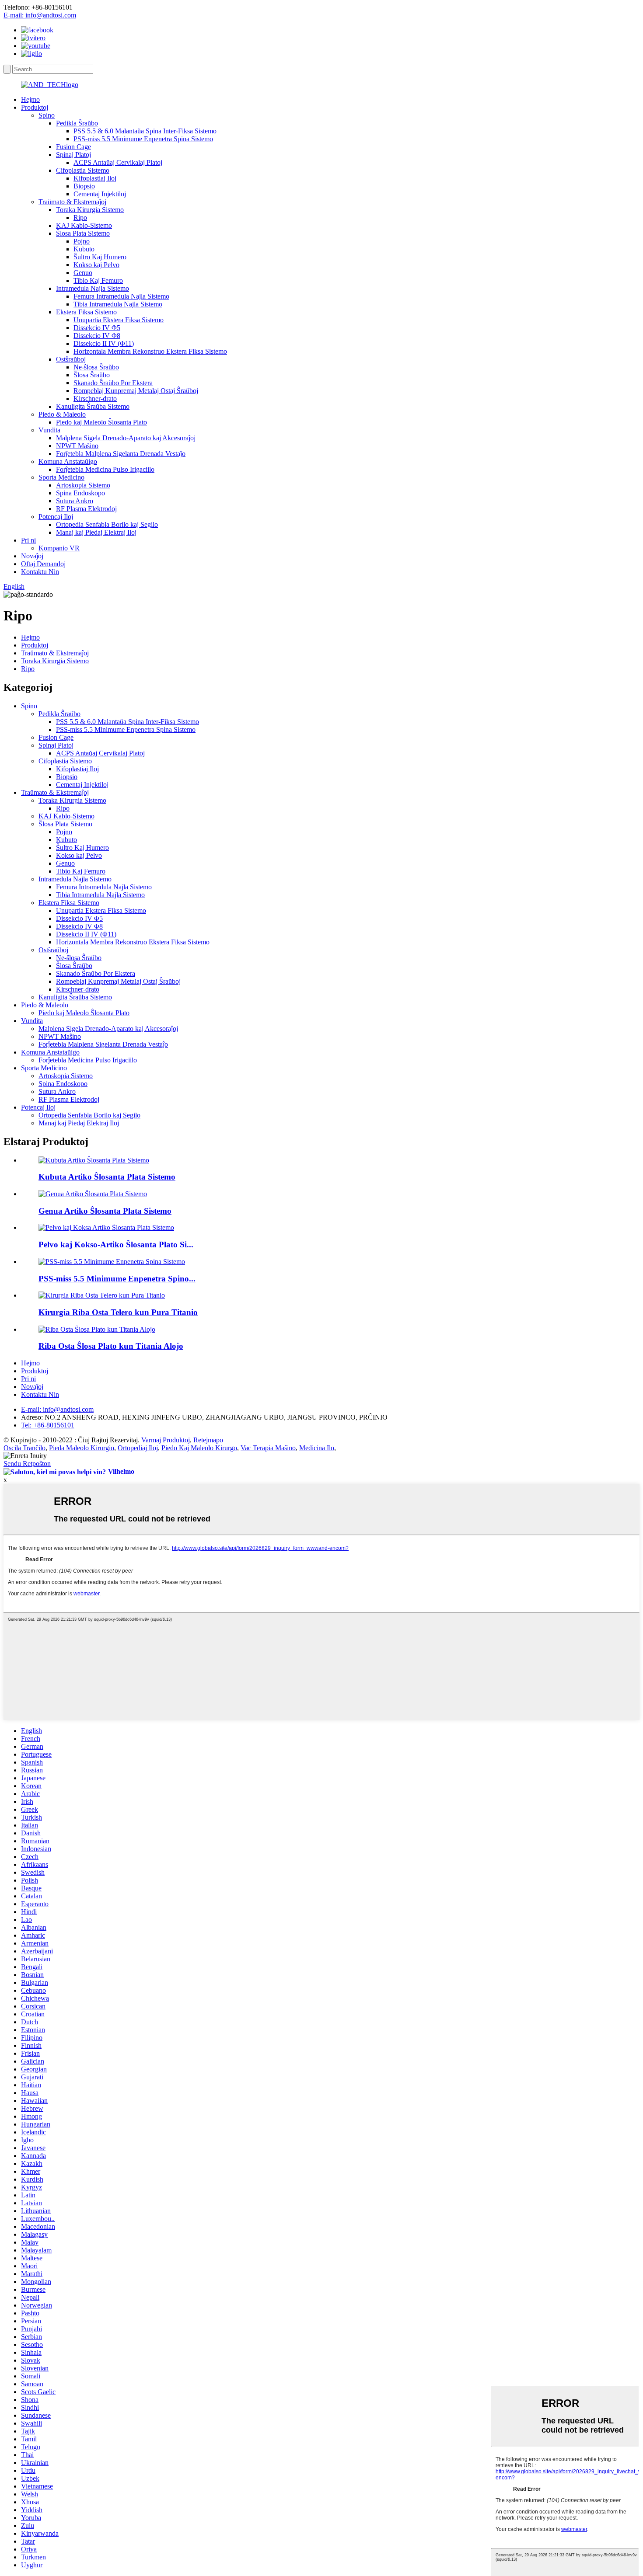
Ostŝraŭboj (71, 359)
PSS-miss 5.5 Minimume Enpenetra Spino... (117, 1279)
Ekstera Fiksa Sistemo (86, 312)
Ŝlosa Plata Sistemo (83, 233)
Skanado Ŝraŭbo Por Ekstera (113, 383)
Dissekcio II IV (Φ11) (104, 343)
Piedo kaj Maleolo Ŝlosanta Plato (101, 422)
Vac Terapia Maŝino (268, 1448)
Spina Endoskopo (80, 493)
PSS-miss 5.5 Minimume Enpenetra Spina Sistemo (143, 139)
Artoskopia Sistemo (83, 485)
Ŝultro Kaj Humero (100, 257)
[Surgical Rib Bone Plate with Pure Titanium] (102, 1295)
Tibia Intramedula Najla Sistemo (118, 304)
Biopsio (84, 186)
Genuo (83, 273)
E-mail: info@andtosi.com (40, 15)
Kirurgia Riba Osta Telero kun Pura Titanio (118, 1312)
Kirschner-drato (95, 399)
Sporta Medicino (61, 477)
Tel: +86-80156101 (48, 1425)
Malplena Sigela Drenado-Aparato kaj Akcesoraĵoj (126, 438)
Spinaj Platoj (73, 155)
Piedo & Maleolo (62, 414)
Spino (47, 115)
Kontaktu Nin (40, 572)
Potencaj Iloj (56, 517)
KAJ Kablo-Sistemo (84, 225)
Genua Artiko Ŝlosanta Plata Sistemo (105, 1211)
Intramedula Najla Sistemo (93, 288)
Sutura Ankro (75, 501)
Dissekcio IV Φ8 (97, 336)
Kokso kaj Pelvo (96, 265)
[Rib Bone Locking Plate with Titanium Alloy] (97, 1329)
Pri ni (28, 540)
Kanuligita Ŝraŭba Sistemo (93, 406)
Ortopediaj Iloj (138, 1448)
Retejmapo (208, 1440)
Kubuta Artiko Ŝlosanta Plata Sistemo (107, 1177)
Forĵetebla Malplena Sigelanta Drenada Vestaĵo (121, 454)
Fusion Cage (73, 147)
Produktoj (35, 107)
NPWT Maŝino (77, 446)
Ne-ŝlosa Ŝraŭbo (96, 367)
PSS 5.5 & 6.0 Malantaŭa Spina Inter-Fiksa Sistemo (145, 131)
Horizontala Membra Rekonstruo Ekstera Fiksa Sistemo (150, 351)
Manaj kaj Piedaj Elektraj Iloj (96, 532)
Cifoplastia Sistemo (83, 170)
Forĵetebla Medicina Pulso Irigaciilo (105, 469)
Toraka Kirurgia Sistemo (90, 210)
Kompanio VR (59, 548)
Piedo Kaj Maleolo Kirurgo (199, 1448)
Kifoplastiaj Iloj (95, 178)
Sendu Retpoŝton (27, 1464)
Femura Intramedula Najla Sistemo (121, 296)
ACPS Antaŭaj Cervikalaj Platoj (118, 162)
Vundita (49, 430)
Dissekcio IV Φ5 (97, 328)
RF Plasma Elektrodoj (86, 509)
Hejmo (30, 99)
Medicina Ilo (317, 1448)
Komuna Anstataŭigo (68, 461)
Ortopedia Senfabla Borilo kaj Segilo (107, 524)
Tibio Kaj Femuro (98, 280)
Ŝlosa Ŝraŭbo (92, 375)
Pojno (82, 241)
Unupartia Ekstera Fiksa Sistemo (119, 320)
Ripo (80, 218)
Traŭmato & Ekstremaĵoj (72, 202)
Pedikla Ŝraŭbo (77, 123)
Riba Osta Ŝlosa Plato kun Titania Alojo (111, 1346)
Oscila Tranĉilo (24, 1448)
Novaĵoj (32, 556)
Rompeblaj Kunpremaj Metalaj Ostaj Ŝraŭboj (136, 391)
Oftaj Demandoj (43, 564)
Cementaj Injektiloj (100, 194)
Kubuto (84, 249)
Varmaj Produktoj (166, 1440)
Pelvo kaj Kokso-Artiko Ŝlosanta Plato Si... (116, 1244)
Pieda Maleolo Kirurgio (82, 1448)
